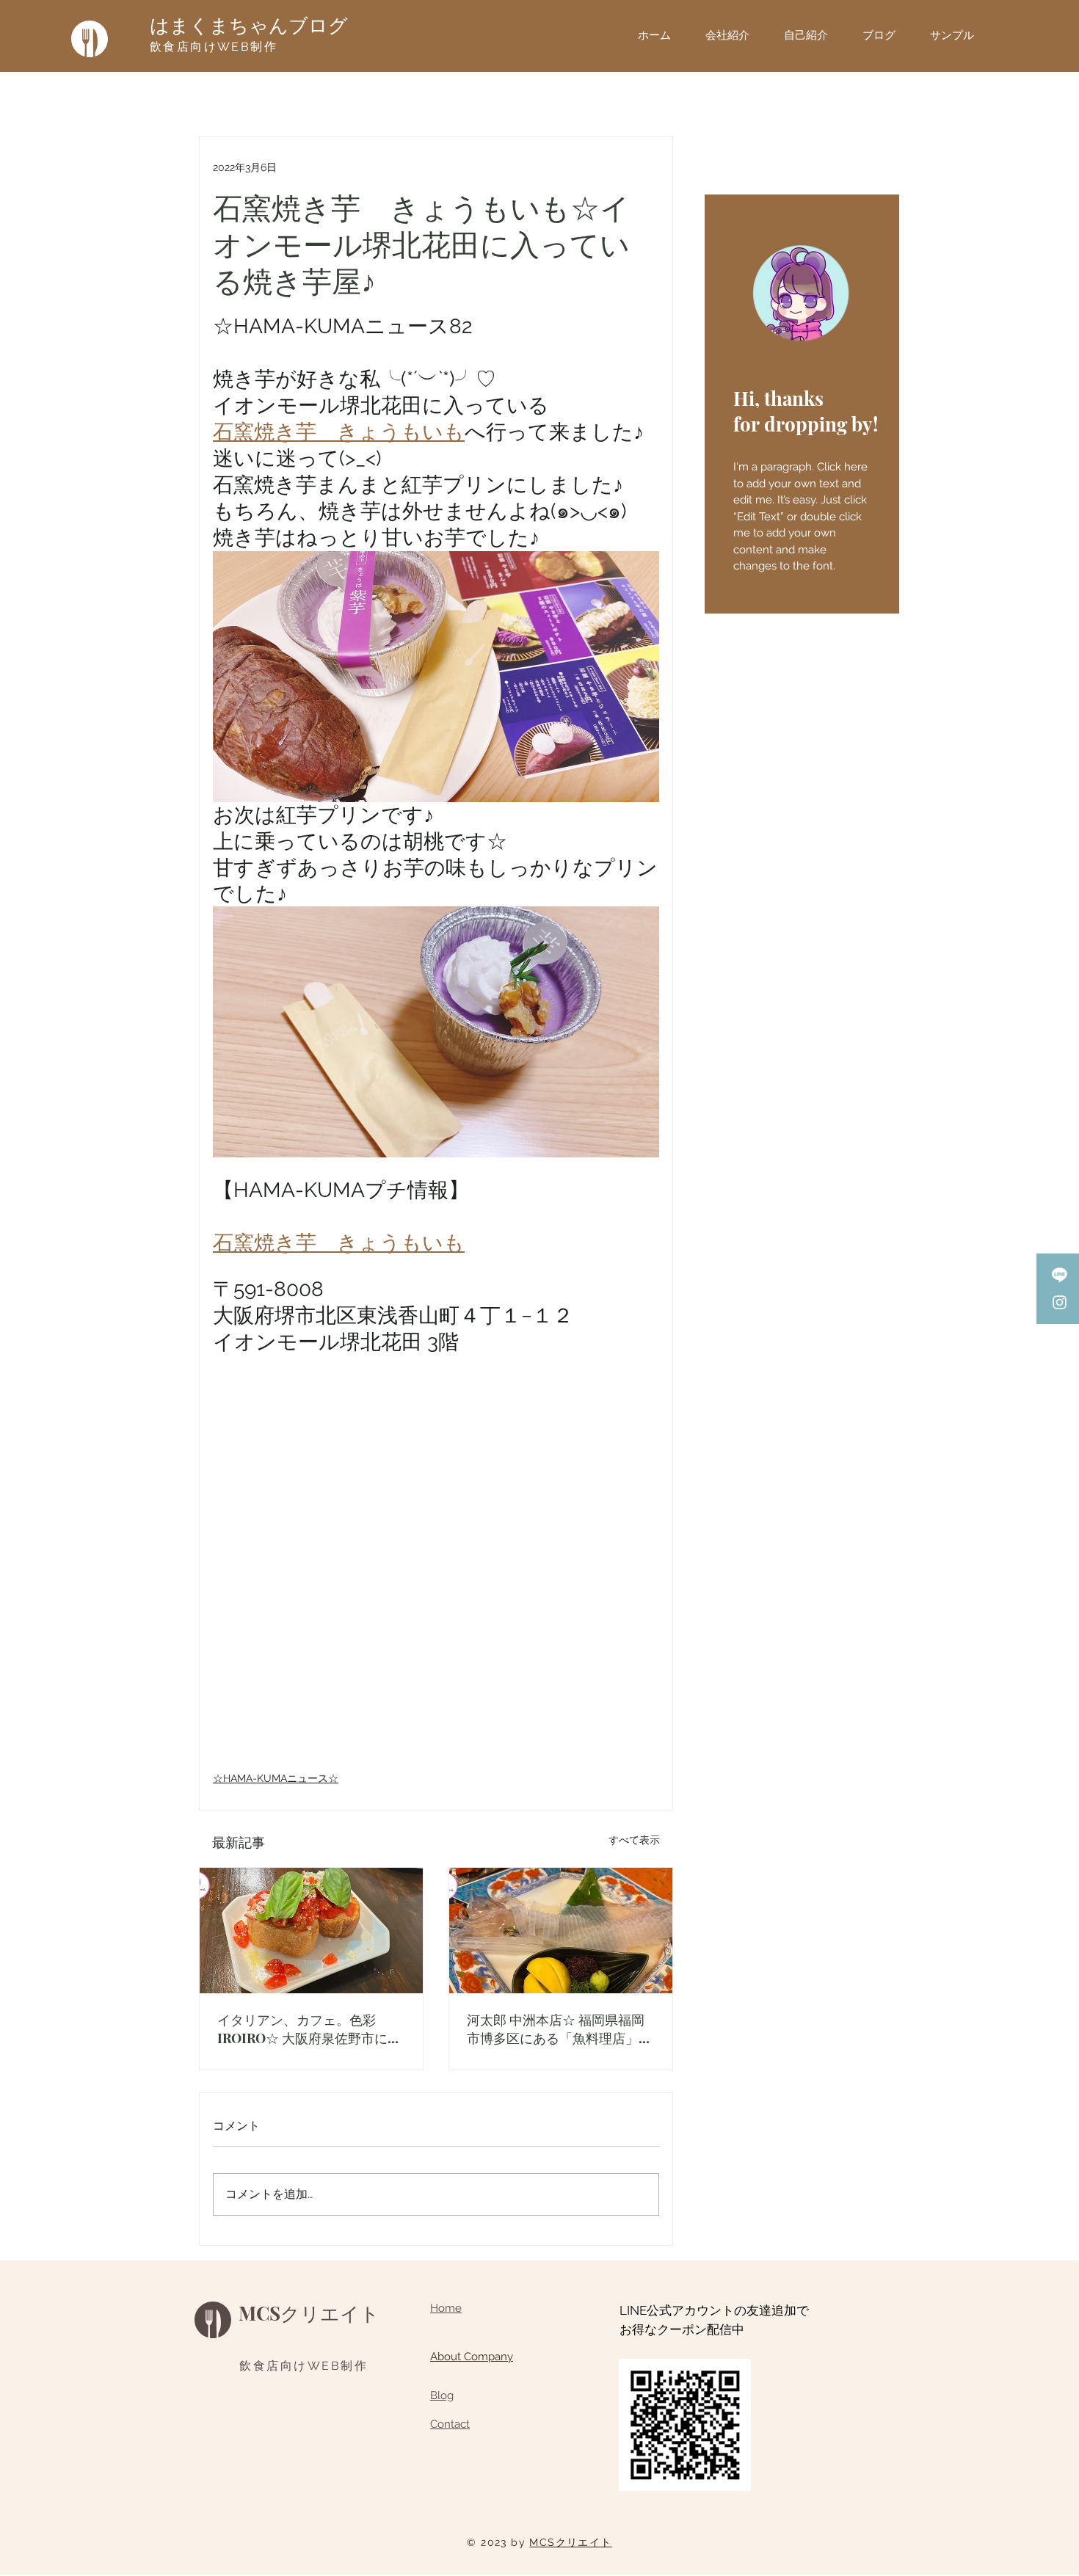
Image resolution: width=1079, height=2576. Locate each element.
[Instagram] (1060, 1302)
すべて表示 (634, 1840)
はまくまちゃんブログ (249, 26)
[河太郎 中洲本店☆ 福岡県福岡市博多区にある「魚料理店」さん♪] (561, 1931)
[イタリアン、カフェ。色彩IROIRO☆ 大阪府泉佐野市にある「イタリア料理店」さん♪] (311, 1931)
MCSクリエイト (309, 2313)
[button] (958, 35)
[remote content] (436, 1568)
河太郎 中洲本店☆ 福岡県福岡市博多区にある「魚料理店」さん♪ (559, 2029)
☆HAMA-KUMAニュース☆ (276, 1778)
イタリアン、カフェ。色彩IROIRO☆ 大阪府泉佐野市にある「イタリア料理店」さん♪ (309, 2029)
